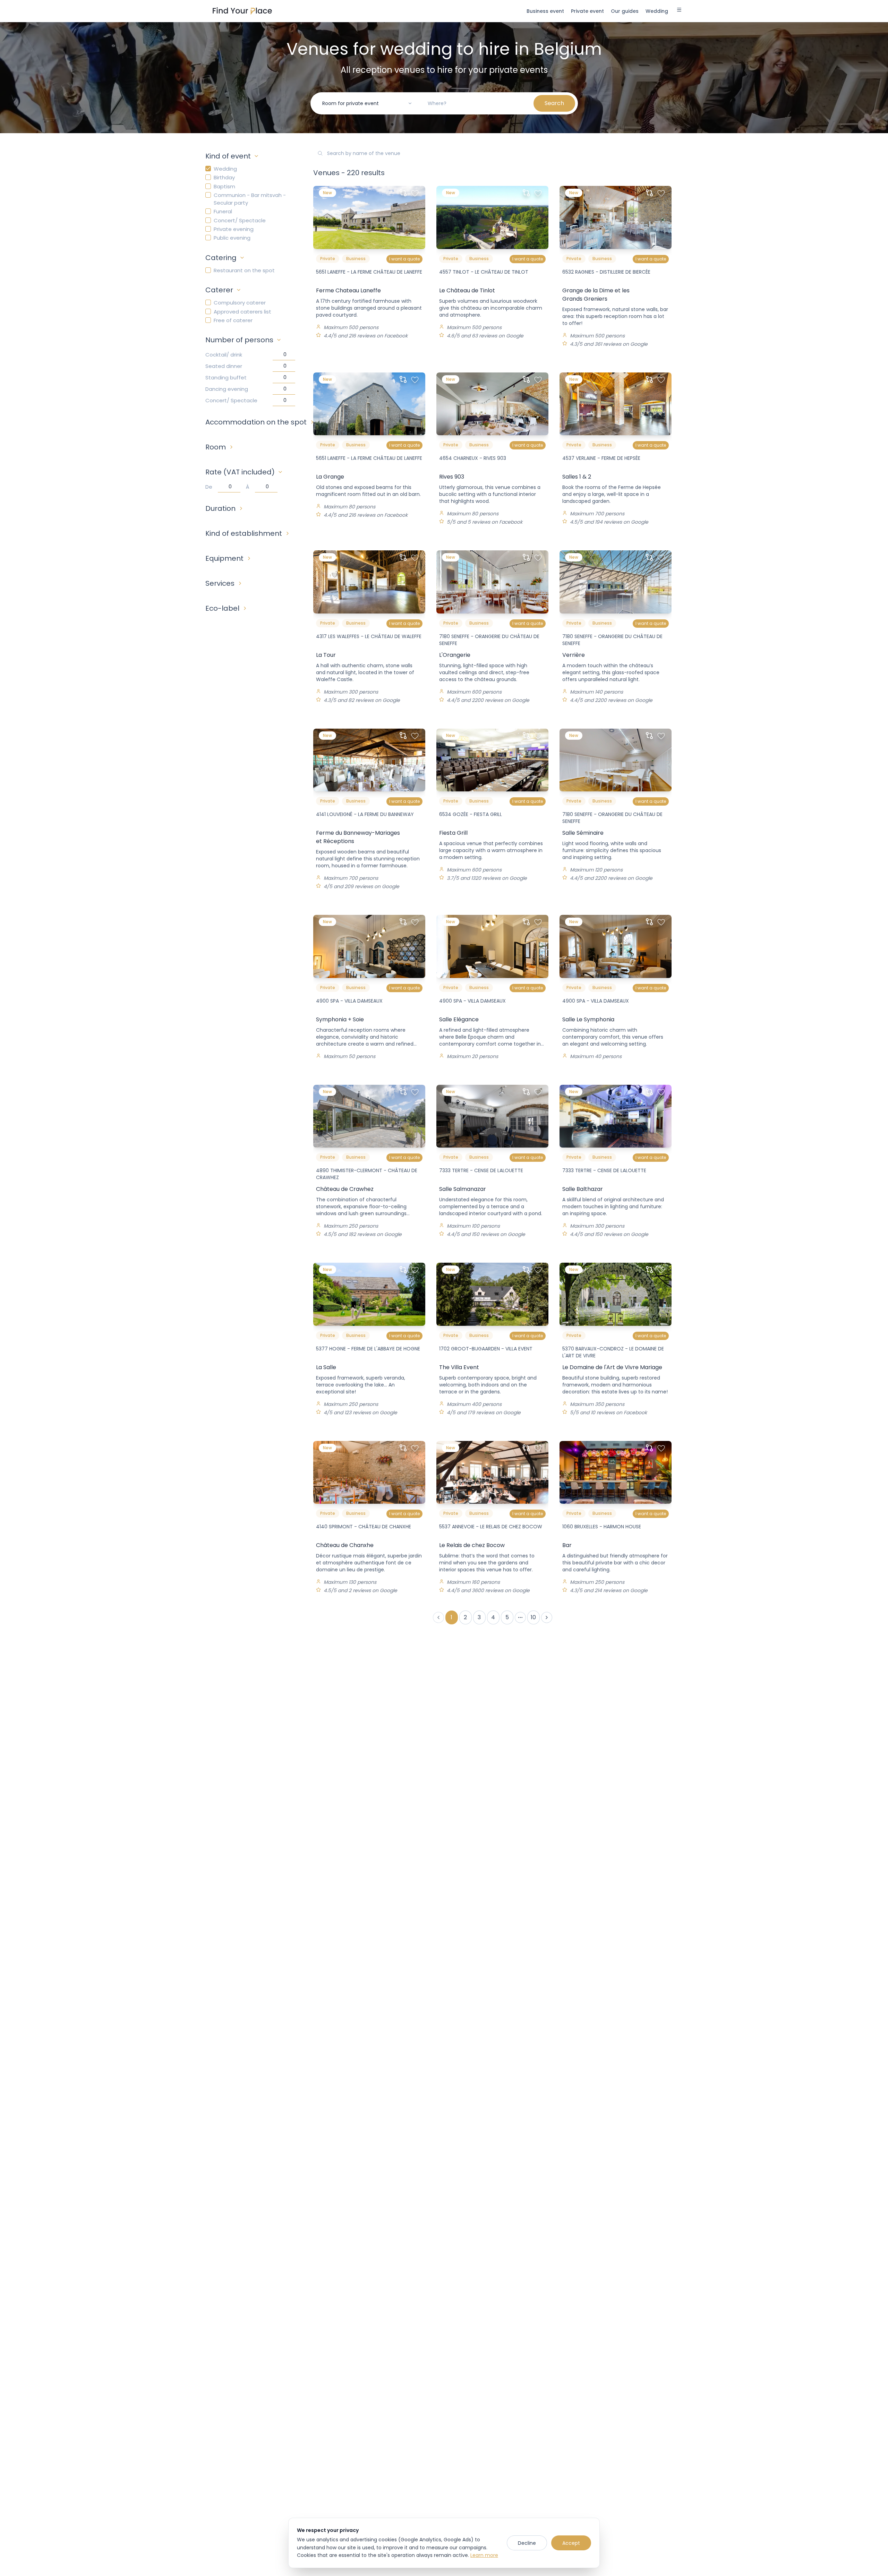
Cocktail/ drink (224, 355)
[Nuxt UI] (242, 11)
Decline (527, 2543)
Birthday (224, 177)
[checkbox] (208, 169)
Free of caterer (233, 320)
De (209, 487)
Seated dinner (224, 366)
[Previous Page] (438, 1617)
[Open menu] (679, 11)
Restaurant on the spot (244, 270)
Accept (571, 2543)
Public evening (232, 238)
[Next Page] (547, 1617)
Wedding (225, 169)
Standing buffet (226, 377)
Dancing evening (227, 389)
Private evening (234, 229)
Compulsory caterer (240, 303)
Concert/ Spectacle (240, 220)
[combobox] (367, 103)
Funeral (223, 211)
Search (554, 103)
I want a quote (404, 259)
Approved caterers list (242, 312)
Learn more (484, 2555)
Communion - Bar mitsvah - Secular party (250, 199)
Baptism (224, 186)
